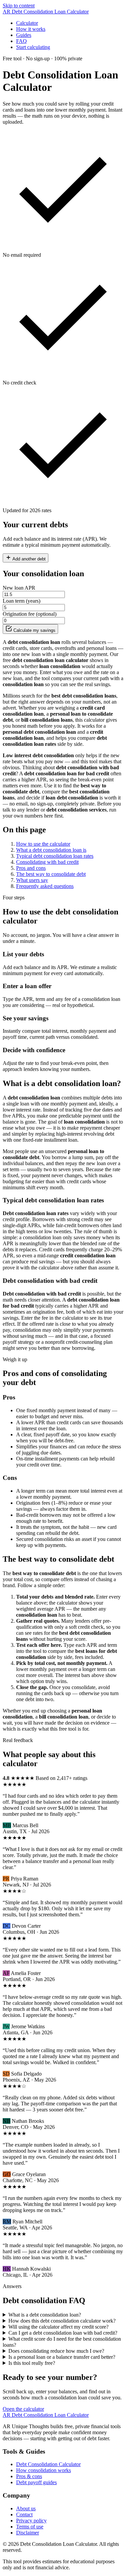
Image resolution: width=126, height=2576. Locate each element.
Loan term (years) (22, 601)
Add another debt (29, 559)
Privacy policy (31, 2521)
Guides (24, 35)
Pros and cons (31, 868)
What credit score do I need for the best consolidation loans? (62, 2342)
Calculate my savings (34, 630)
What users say (32, 880)
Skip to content (19, 6)
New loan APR (19, 588)
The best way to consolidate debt (51, 874)
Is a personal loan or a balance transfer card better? (62, 2357)
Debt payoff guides (36, 2482)
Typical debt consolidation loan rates (55, 856)
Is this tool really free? (32, 2363)
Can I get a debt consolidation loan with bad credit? (63, 2333)
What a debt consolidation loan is (51, 850)
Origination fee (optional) (30, 614)
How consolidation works (44, 2470)
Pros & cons (29, 2476)
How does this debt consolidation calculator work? (62, 2321)
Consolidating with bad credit (47, 862)
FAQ (22, 41)
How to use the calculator (43, 844)
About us (26, 2508)
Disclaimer (28, 2533)
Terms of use (30, 2527)
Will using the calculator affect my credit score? (58, 2327)
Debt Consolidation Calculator (48, 2464)
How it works (31, 29)
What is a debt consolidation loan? (45, 2315)
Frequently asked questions (45, 886)
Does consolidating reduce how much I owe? (56, 2351)
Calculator (27, 23)
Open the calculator (23, 2409)
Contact (24, 2514)
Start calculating (33, 47)
